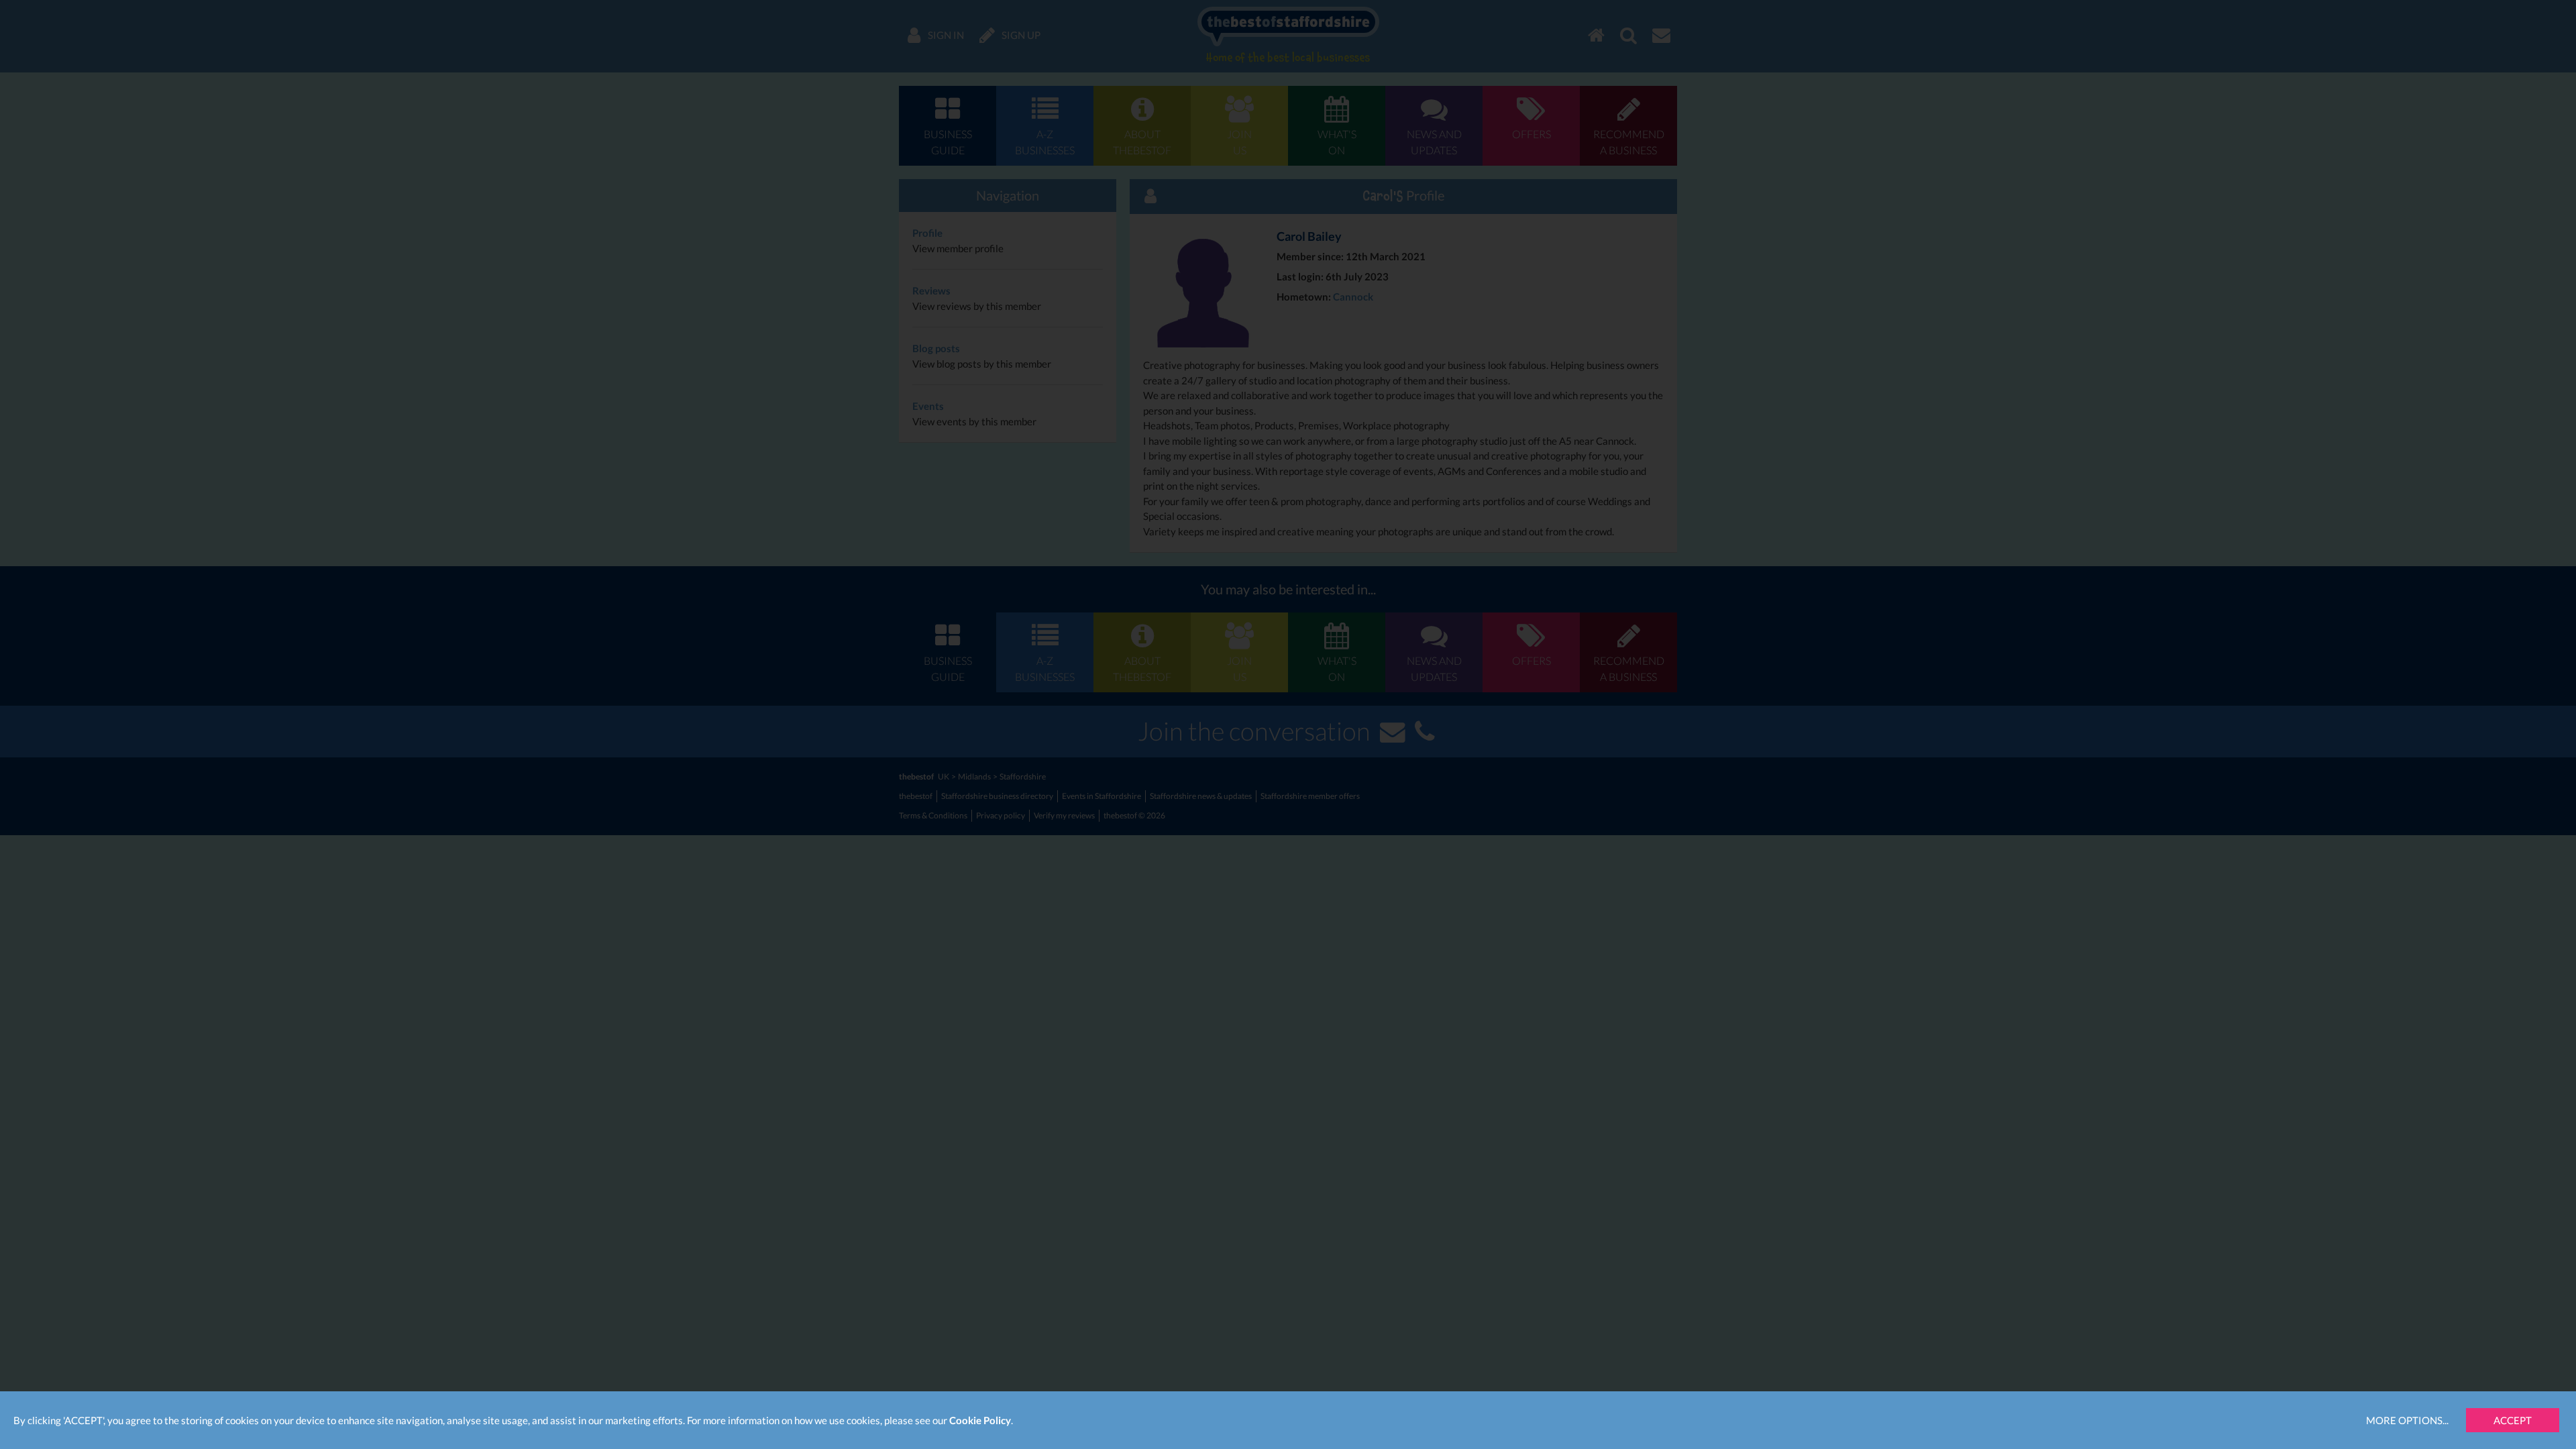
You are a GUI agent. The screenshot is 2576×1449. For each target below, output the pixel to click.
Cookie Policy (980, 1420)
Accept (2513, 1420)
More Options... (2407, 1420)
